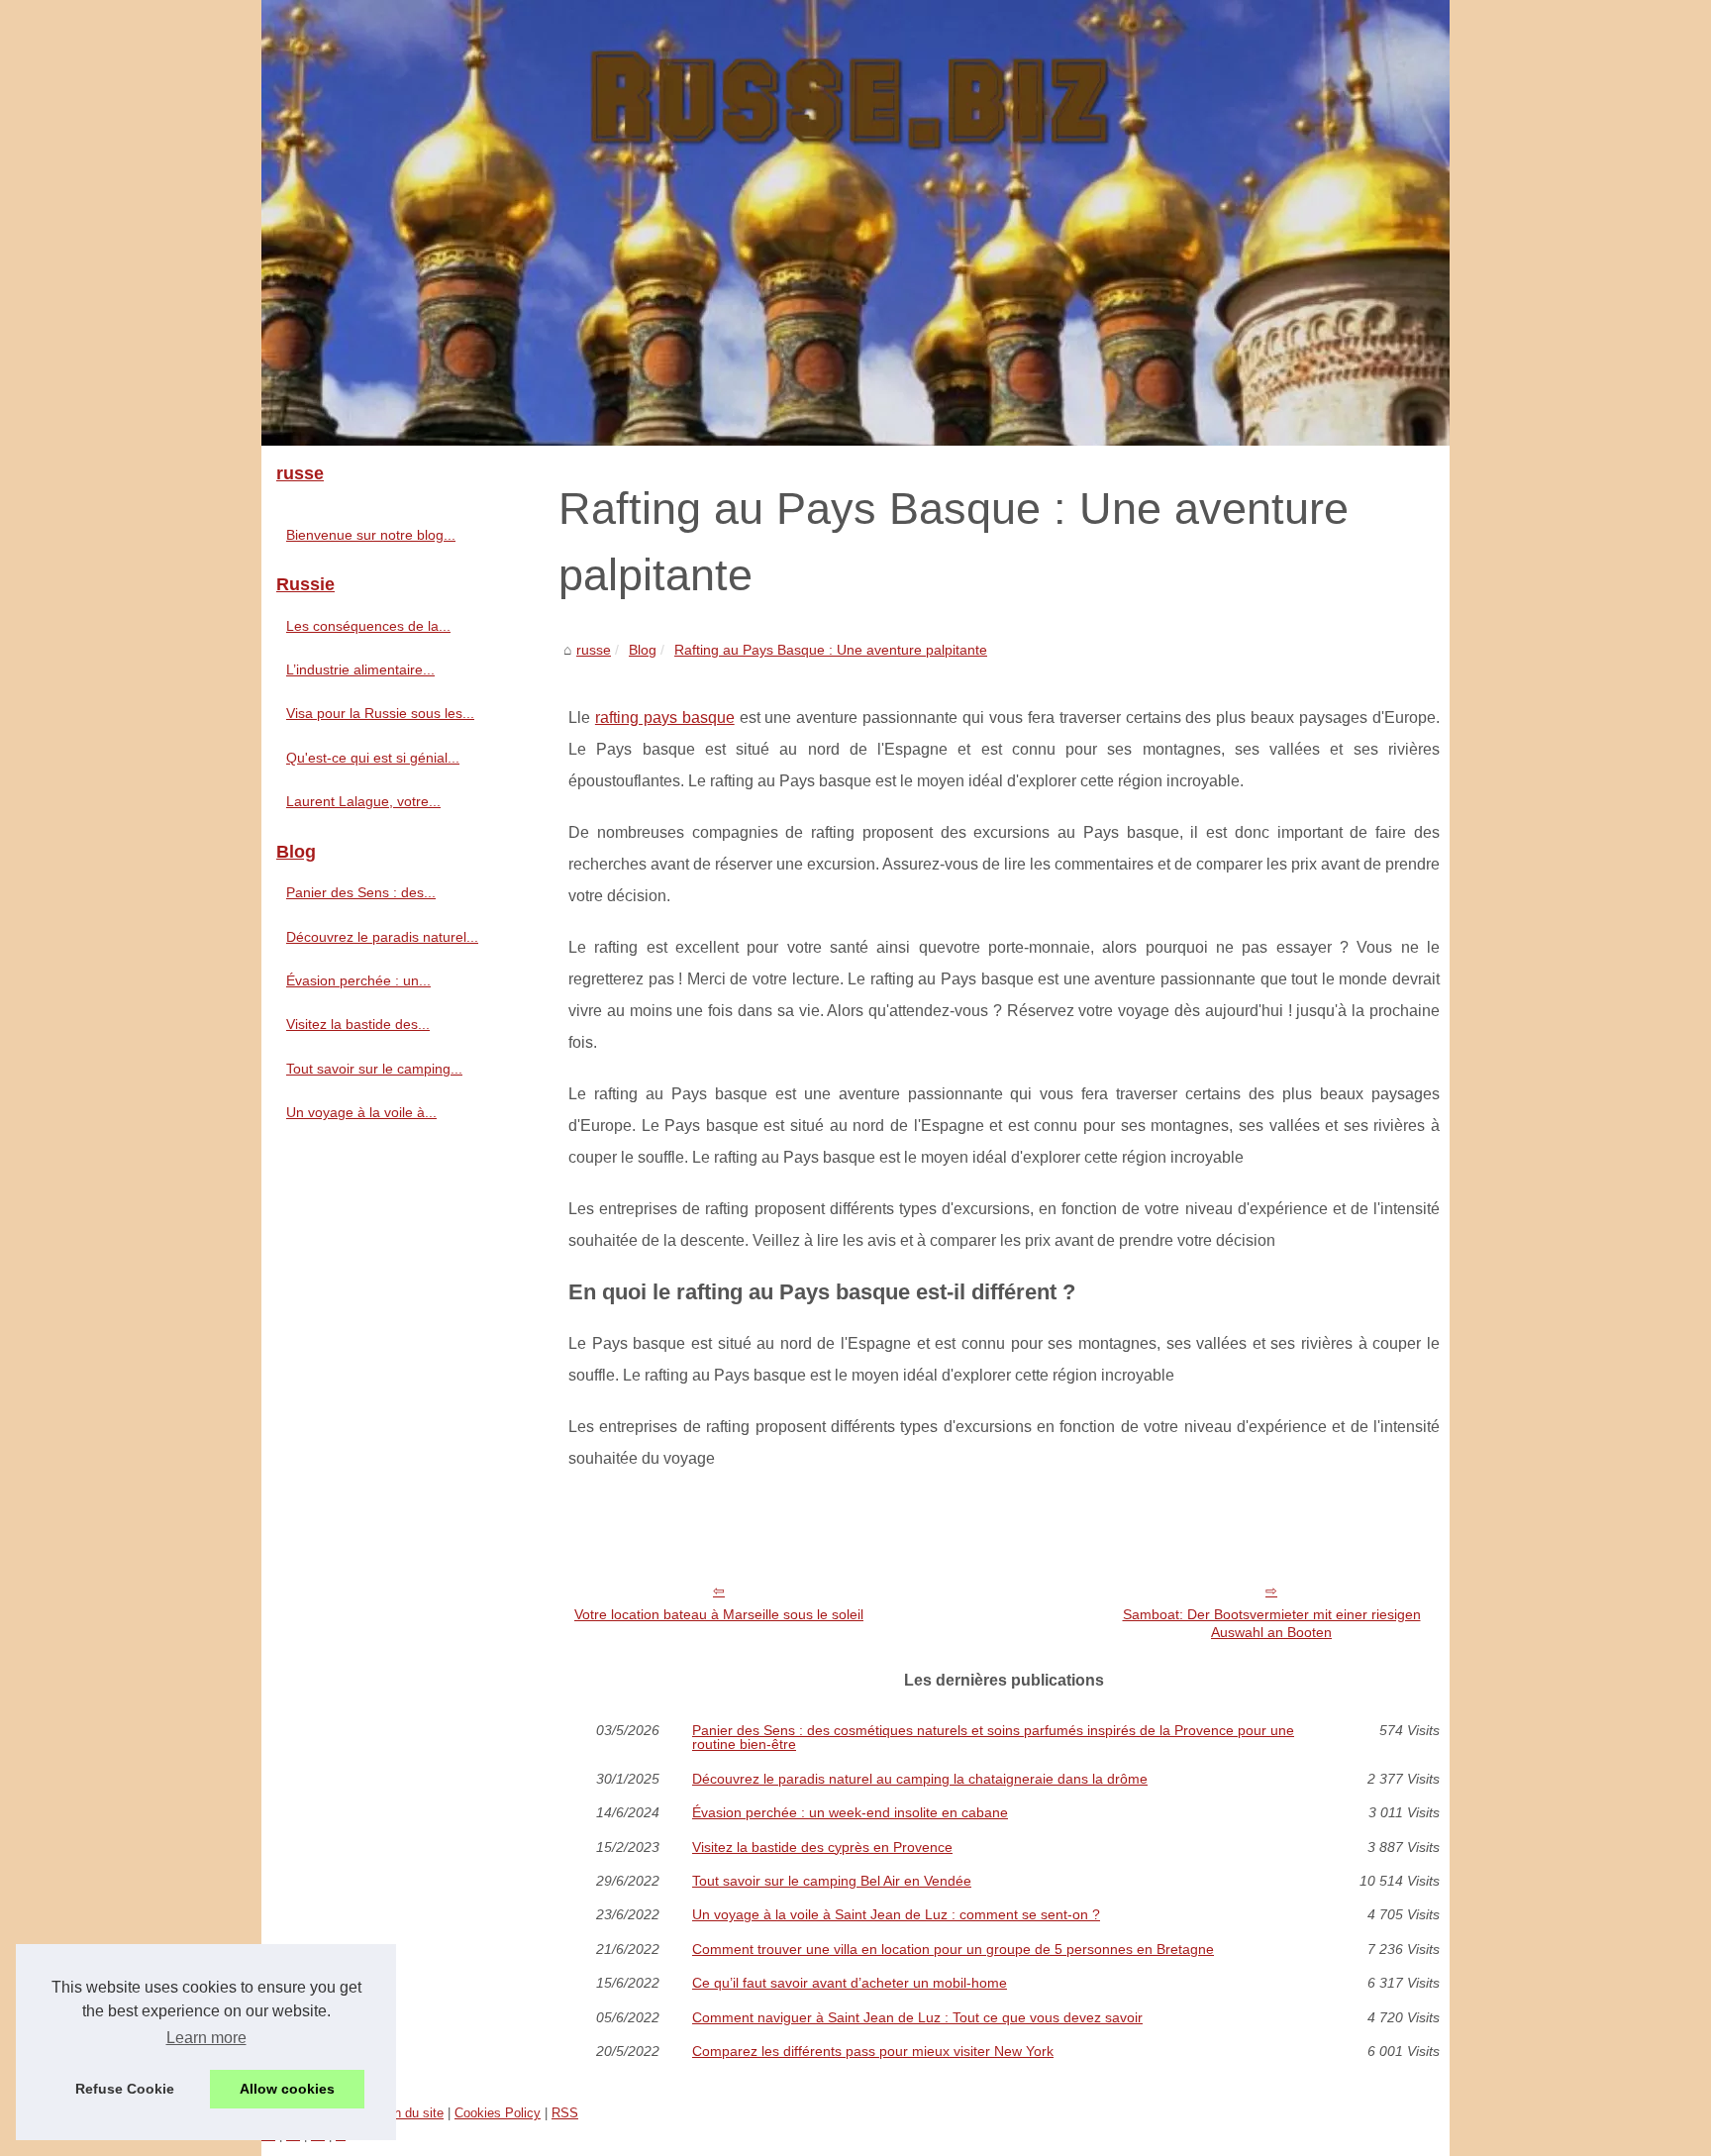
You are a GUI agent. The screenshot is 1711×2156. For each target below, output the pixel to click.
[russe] (855, 223)
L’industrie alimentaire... (360, 669)
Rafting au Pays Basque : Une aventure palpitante (831, 650)
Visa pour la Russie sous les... (380, 713)
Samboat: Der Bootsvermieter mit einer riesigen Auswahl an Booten (1272, 1624)
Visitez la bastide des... (358, 1024)
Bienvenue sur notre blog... (371, 535)
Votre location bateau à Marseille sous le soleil (719, 1614)
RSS (565, 2113)
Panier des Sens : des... (361, 892)
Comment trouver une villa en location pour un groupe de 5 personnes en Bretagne (953, 1949)
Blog (643, 650)
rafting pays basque (665, 718)
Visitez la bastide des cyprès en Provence (822, 1847)
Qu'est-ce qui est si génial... (373, 758)
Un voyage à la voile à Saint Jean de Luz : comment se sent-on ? (896, 1914)
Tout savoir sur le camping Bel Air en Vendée (832, 1881)
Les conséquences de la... (368, 626)
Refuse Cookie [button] (125, 2089)
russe (594, 650)
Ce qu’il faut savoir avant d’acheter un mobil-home (850, 1983)
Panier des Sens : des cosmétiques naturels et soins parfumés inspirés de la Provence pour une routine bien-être (993, 1738)
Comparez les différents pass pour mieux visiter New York (873, 2051)
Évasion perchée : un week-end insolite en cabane (850, 1812)
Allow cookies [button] (287, 2089)
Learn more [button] (206, 2038)
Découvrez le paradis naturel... (382, 937)
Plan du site (409, 2113)
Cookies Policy (498, 2113)
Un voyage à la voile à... (361, 1112)
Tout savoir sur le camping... (374, 1069)
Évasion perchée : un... (358, 980)
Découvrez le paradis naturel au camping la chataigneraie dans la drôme (920, 1779)
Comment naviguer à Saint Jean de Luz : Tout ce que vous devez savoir (917, 2017)
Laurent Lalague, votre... (363, 801)
